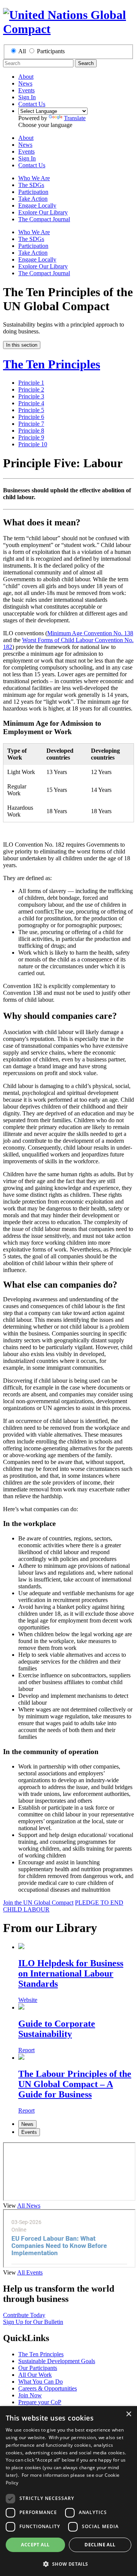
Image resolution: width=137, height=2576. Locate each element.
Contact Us (32, 104)
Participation (33, 192)
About (26, 77)
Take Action (33, 199)
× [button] (128, 2414)
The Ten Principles (52, 364)
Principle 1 (31, 383)
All (22, 51)
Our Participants (38, 2368)
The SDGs (31, 185)
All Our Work (35, 2375)
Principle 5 (31, 410)
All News (29, 2206)
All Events (30, 2272)
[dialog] (68, 2491)
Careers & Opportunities (48, 2388)
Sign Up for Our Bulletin (33, 2322)
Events (26, 90)
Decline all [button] (100, 2545)
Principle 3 (31, 396)
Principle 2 (31, 389)
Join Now (30, 2395)
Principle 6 (31, 417)
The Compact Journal (44, 219)
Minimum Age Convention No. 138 (90, 633)
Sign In (27, 97)
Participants (51, 51)
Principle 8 (31, 431)
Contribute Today (24, 2315)
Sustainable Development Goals (57, 2361)
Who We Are (34, 178)
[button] (68, 2564)
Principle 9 (31, 437)
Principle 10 (33, 444)
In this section (22, 345)
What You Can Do (41, 2382)
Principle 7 (31, 424)
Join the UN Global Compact (38, 1903)
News (25, 83)
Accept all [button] (35, 2545)
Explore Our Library (43, 212)
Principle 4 (31, 403)
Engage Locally (37, 205)
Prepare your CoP (40, 2402)
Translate (75, 118)
